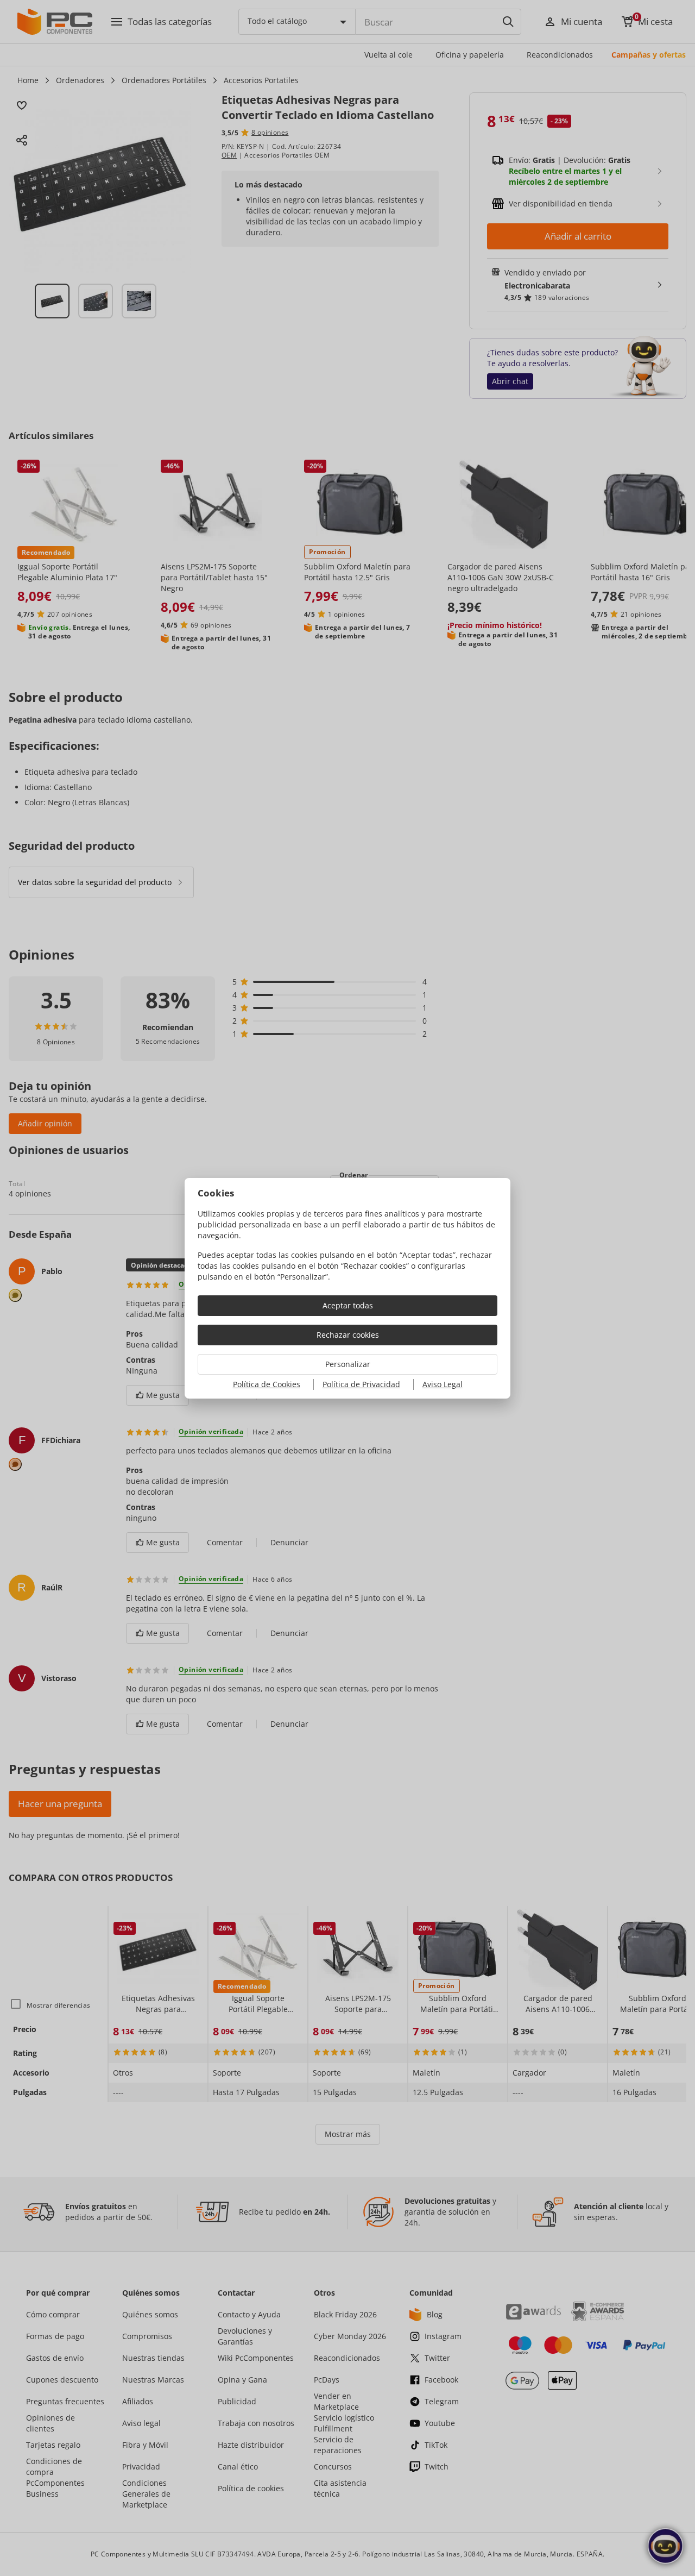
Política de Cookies (267, 1384)
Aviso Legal (443, 1384)
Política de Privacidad (361, 1384)
